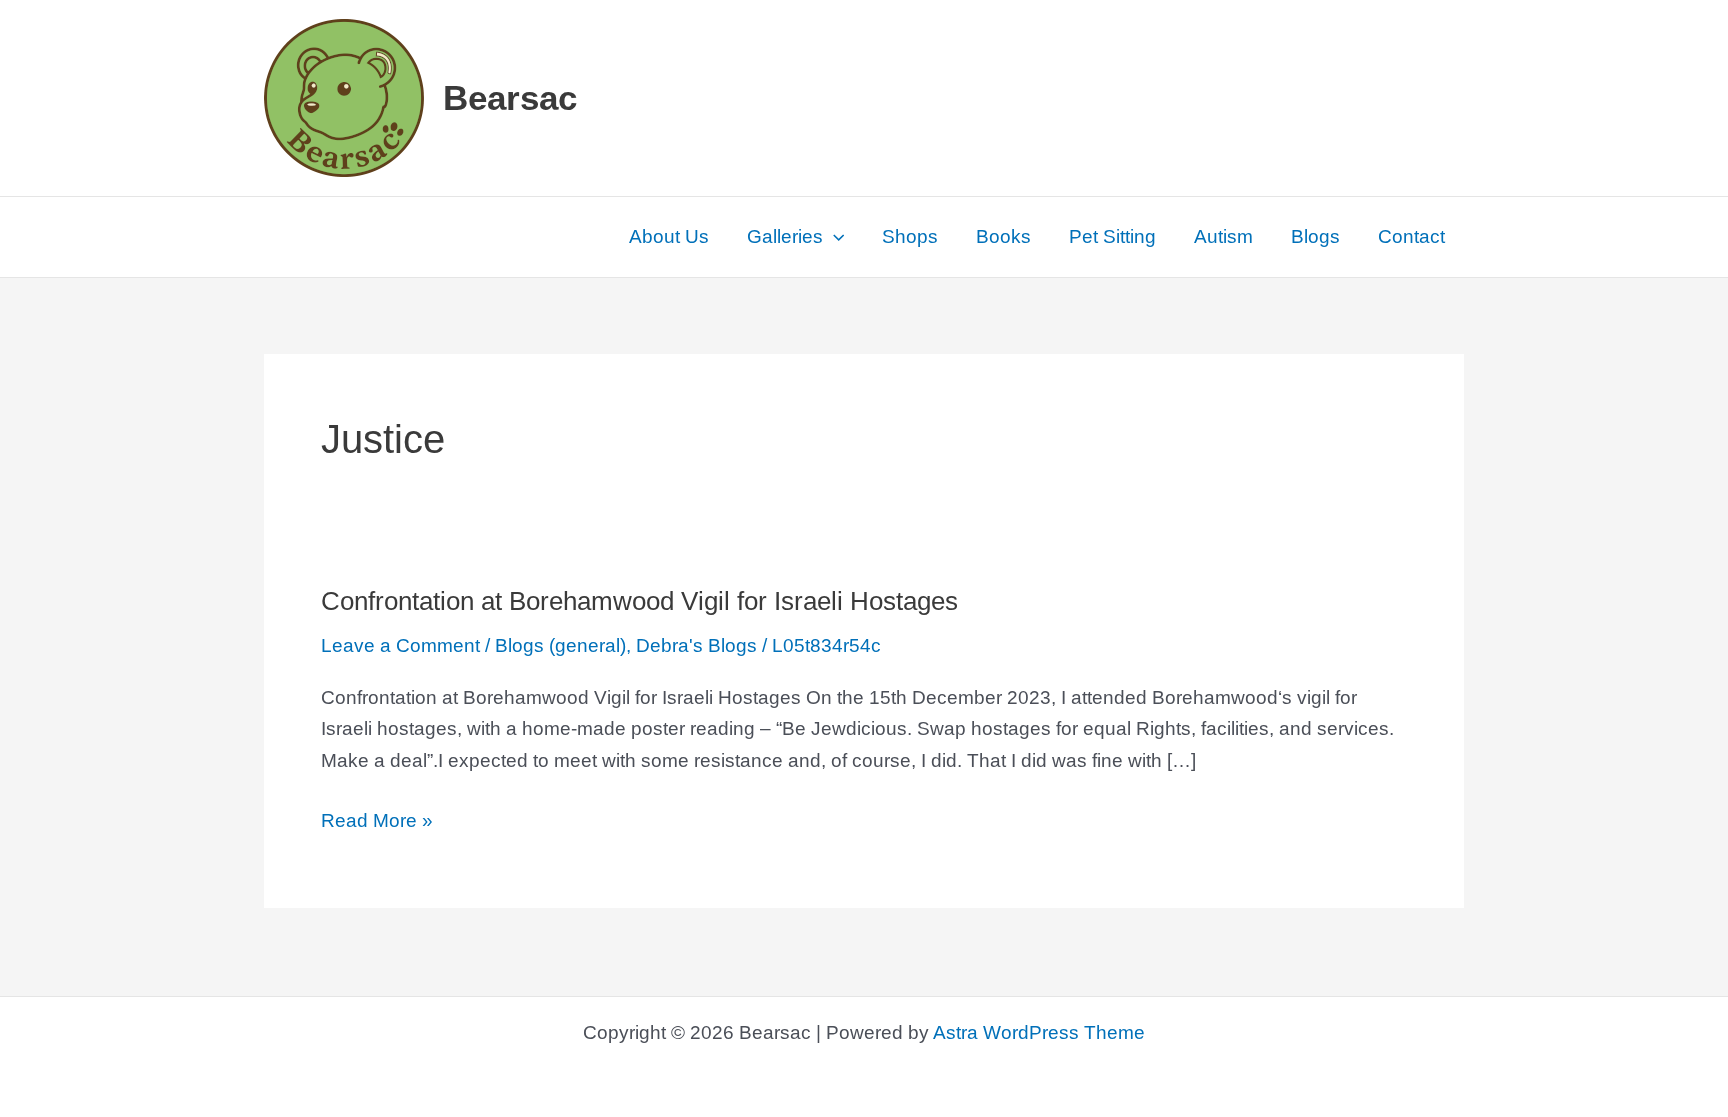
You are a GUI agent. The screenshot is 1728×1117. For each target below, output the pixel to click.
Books (1003, 236)
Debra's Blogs (696, 645)
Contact (1411, 236)
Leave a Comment (400, 645)
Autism (1223, 236)
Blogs (1315, 236)
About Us (669, 236)
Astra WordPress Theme (1039, 1032)
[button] (833, 237)
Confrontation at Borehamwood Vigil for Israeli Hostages (639, 601)
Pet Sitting (1112, 236)
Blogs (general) (560, 645)
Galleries (785, 236)
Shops (910, 236)
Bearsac (510, 97)
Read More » (377, 822)
